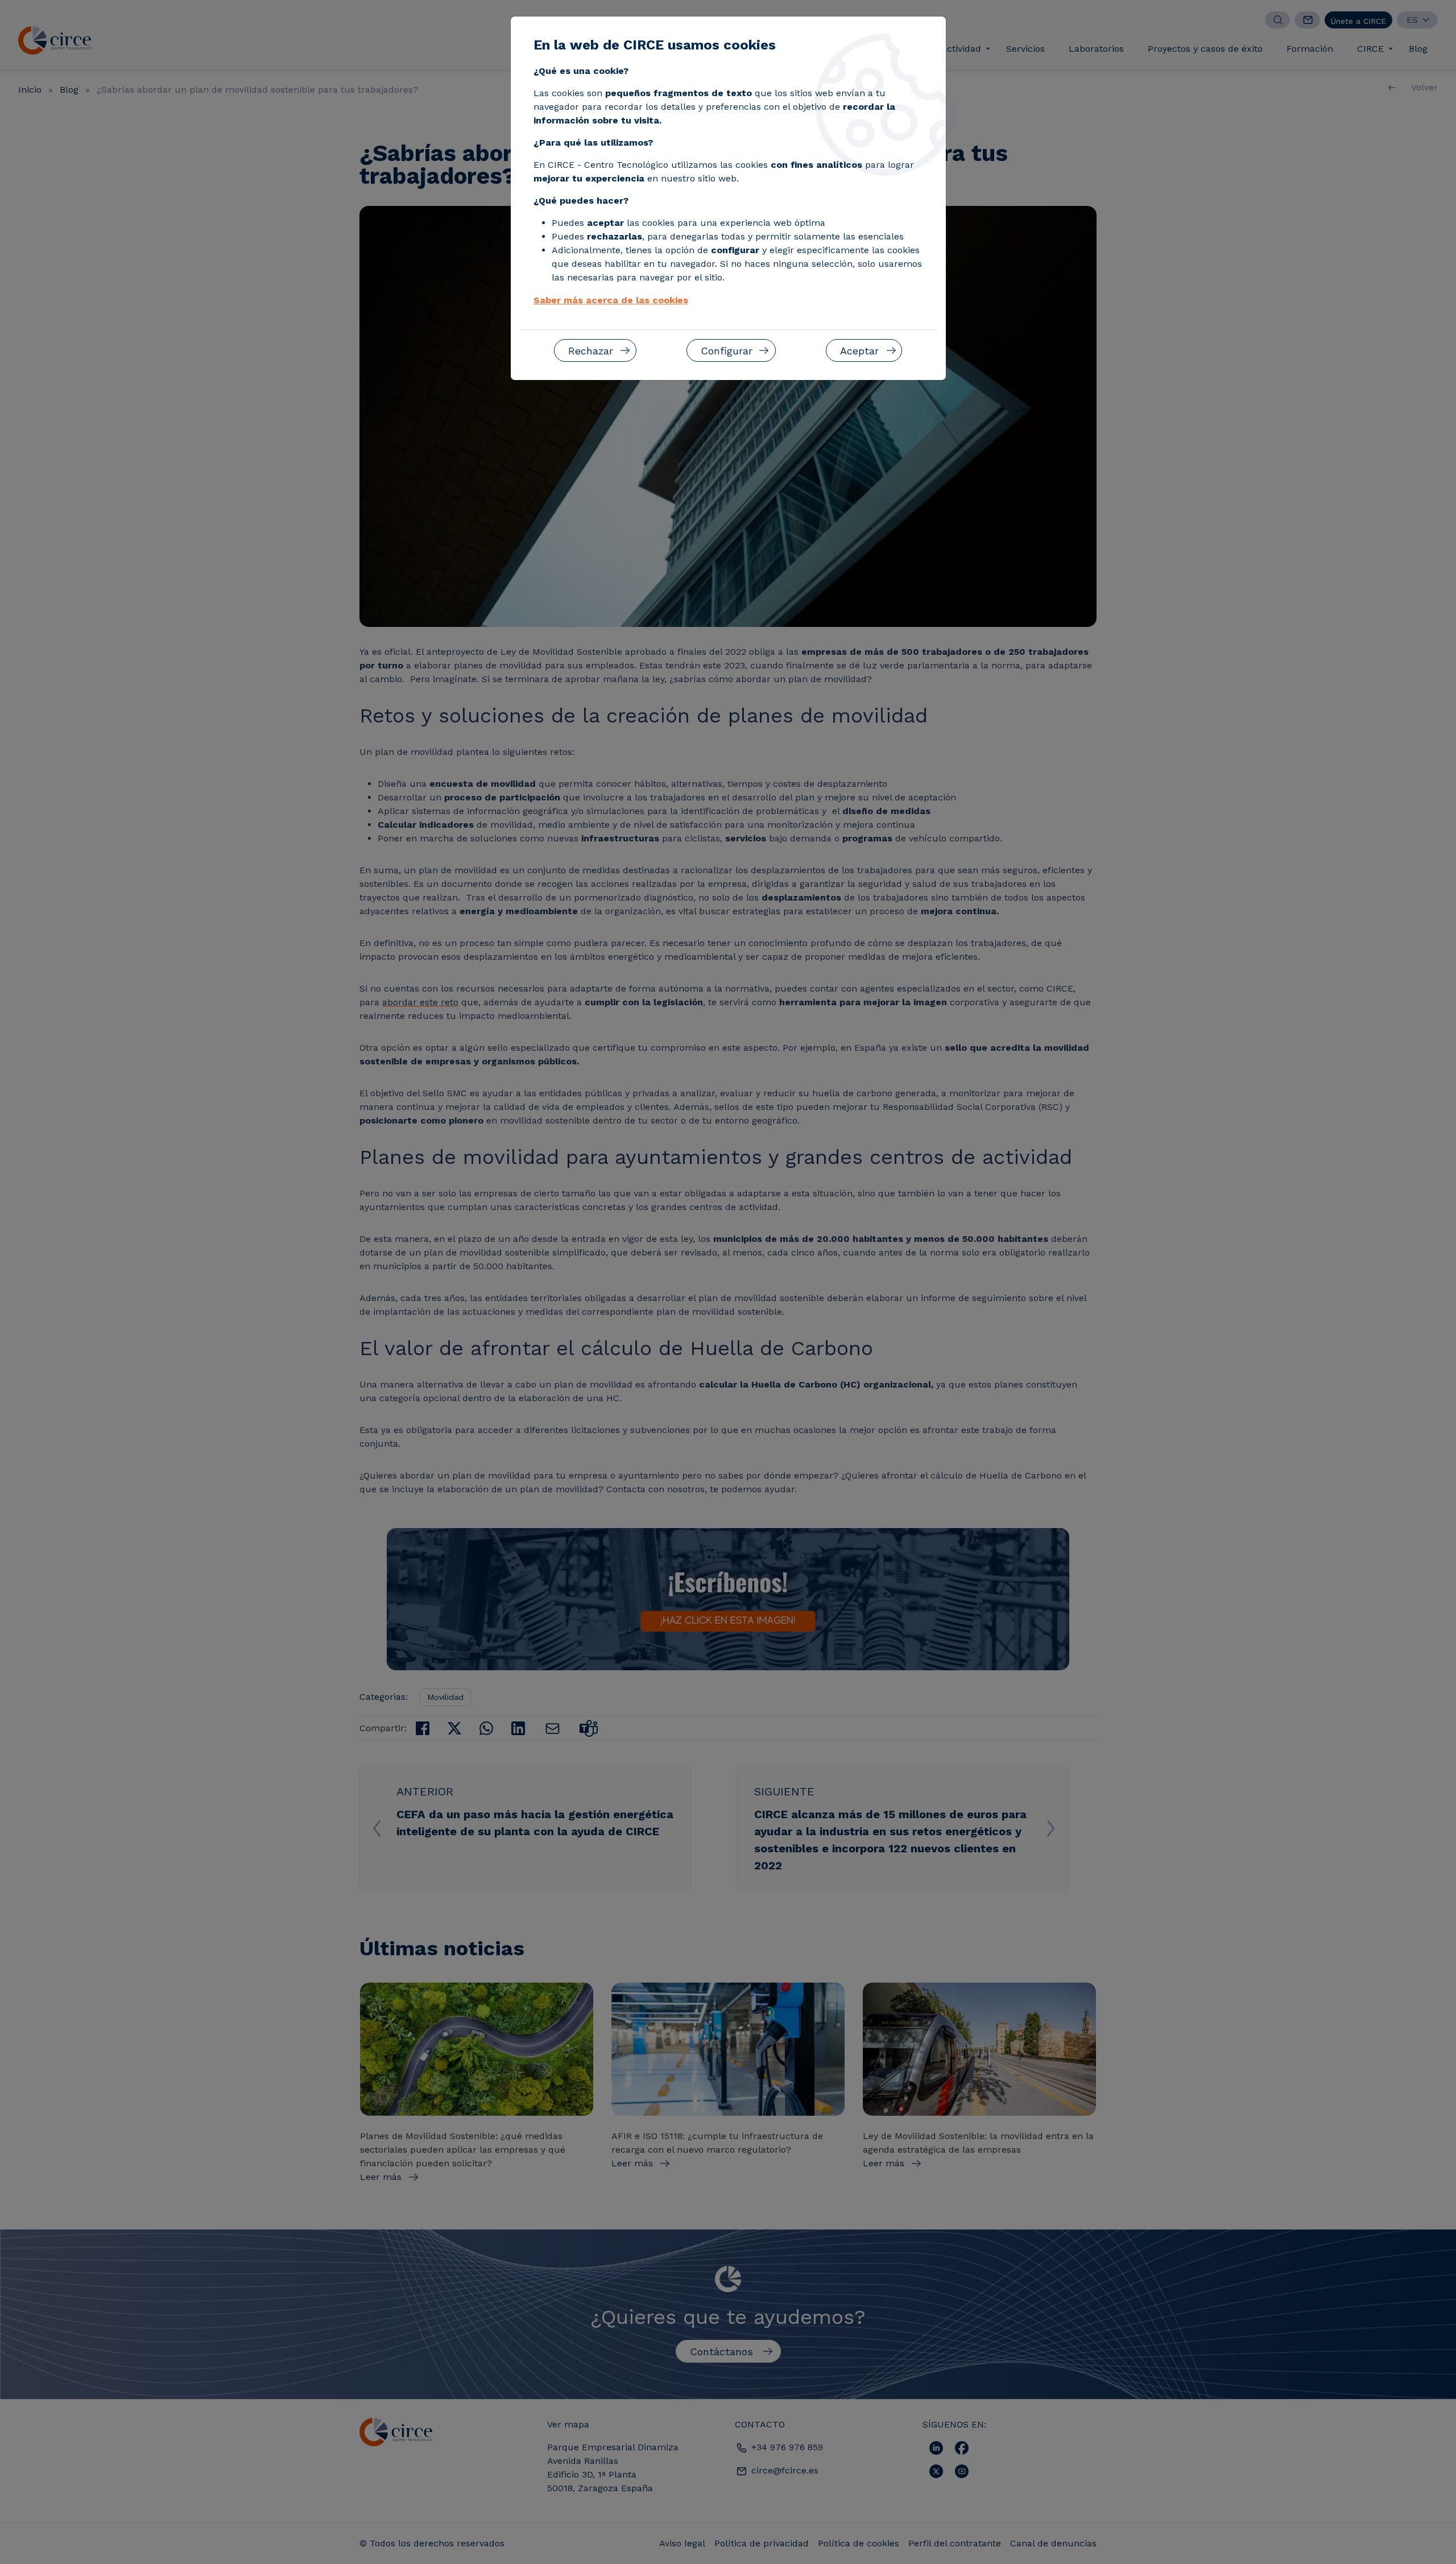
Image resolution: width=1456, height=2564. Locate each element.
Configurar (727, 351)
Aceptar (859, 351)
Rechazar (591, 351)
